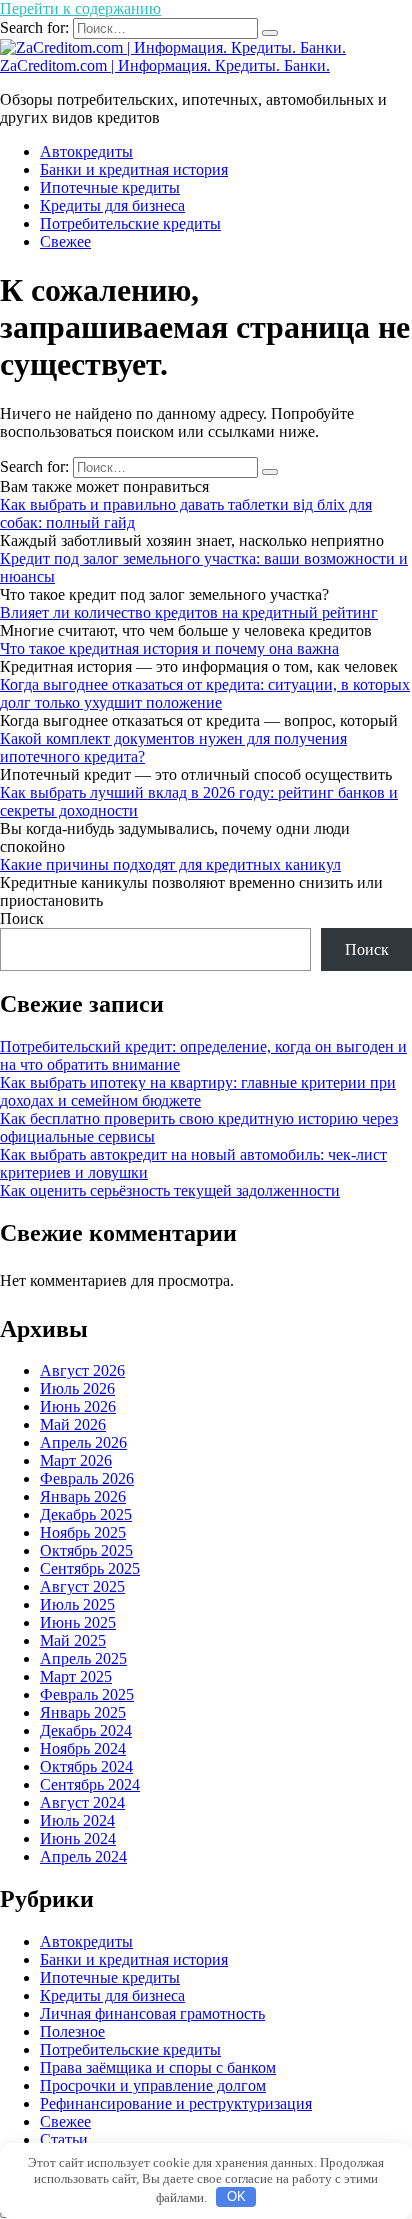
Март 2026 (76, 1460)
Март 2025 (76, 1676)
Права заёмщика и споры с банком (158, 2067)
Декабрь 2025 (86, 1514)
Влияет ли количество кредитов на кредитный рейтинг (189, 612)
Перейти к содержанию (80, 8)
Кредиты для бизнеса (112, 205)
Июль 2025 (77, 1604)
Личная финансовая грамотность (152, 2013)
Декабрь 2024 (86, 1730)
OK (236, 2196)
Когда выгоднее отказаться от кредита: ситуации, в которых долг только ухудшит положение (205, 693)
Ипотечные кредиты (110, 187)
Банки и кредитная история (134, 169)
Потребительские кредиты (130, 223)
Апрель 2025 (83, 1658)
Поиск (22, 918)
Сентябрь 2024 (90, 1784)
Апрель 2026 (83, 1442)
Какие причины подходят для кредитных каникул (170, 864)
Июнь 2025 (78, 1622)
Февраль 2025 (87, 1694)
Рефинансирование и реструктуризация (176, 2103)
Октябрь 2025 (86, 1550)
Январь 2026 (83, 1496)
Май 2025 (73, 1640)
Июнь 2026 (78, 1406)
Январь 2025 (83, 1712)
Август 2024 (82, 1802)
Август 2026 (82, 1370)
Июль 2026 (77, 1388)
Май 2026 (73, 1424)
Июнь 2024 (78, 1838)
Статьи (64, 2139)
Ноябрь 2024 (83, 1748)
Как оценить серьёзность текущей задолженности (170, 1190)
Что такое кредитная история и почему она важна (169, 648)
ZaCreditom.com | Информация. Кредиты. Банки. (165, 65)
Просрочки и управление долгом (153, 2085)
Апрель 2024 (83, 1856)
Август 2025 (82, 1586)
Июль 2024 (77, 1820)
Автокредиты (86, 151)
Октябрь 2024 (86, 1766)
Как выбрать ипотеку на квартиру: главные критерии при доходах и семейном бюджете (198, 1091)
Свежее (65, 241)
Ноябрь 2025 (83, 1532)
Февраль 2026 (87, 1478)
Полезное (72, 2031)
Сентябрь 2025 (90, 1568)
